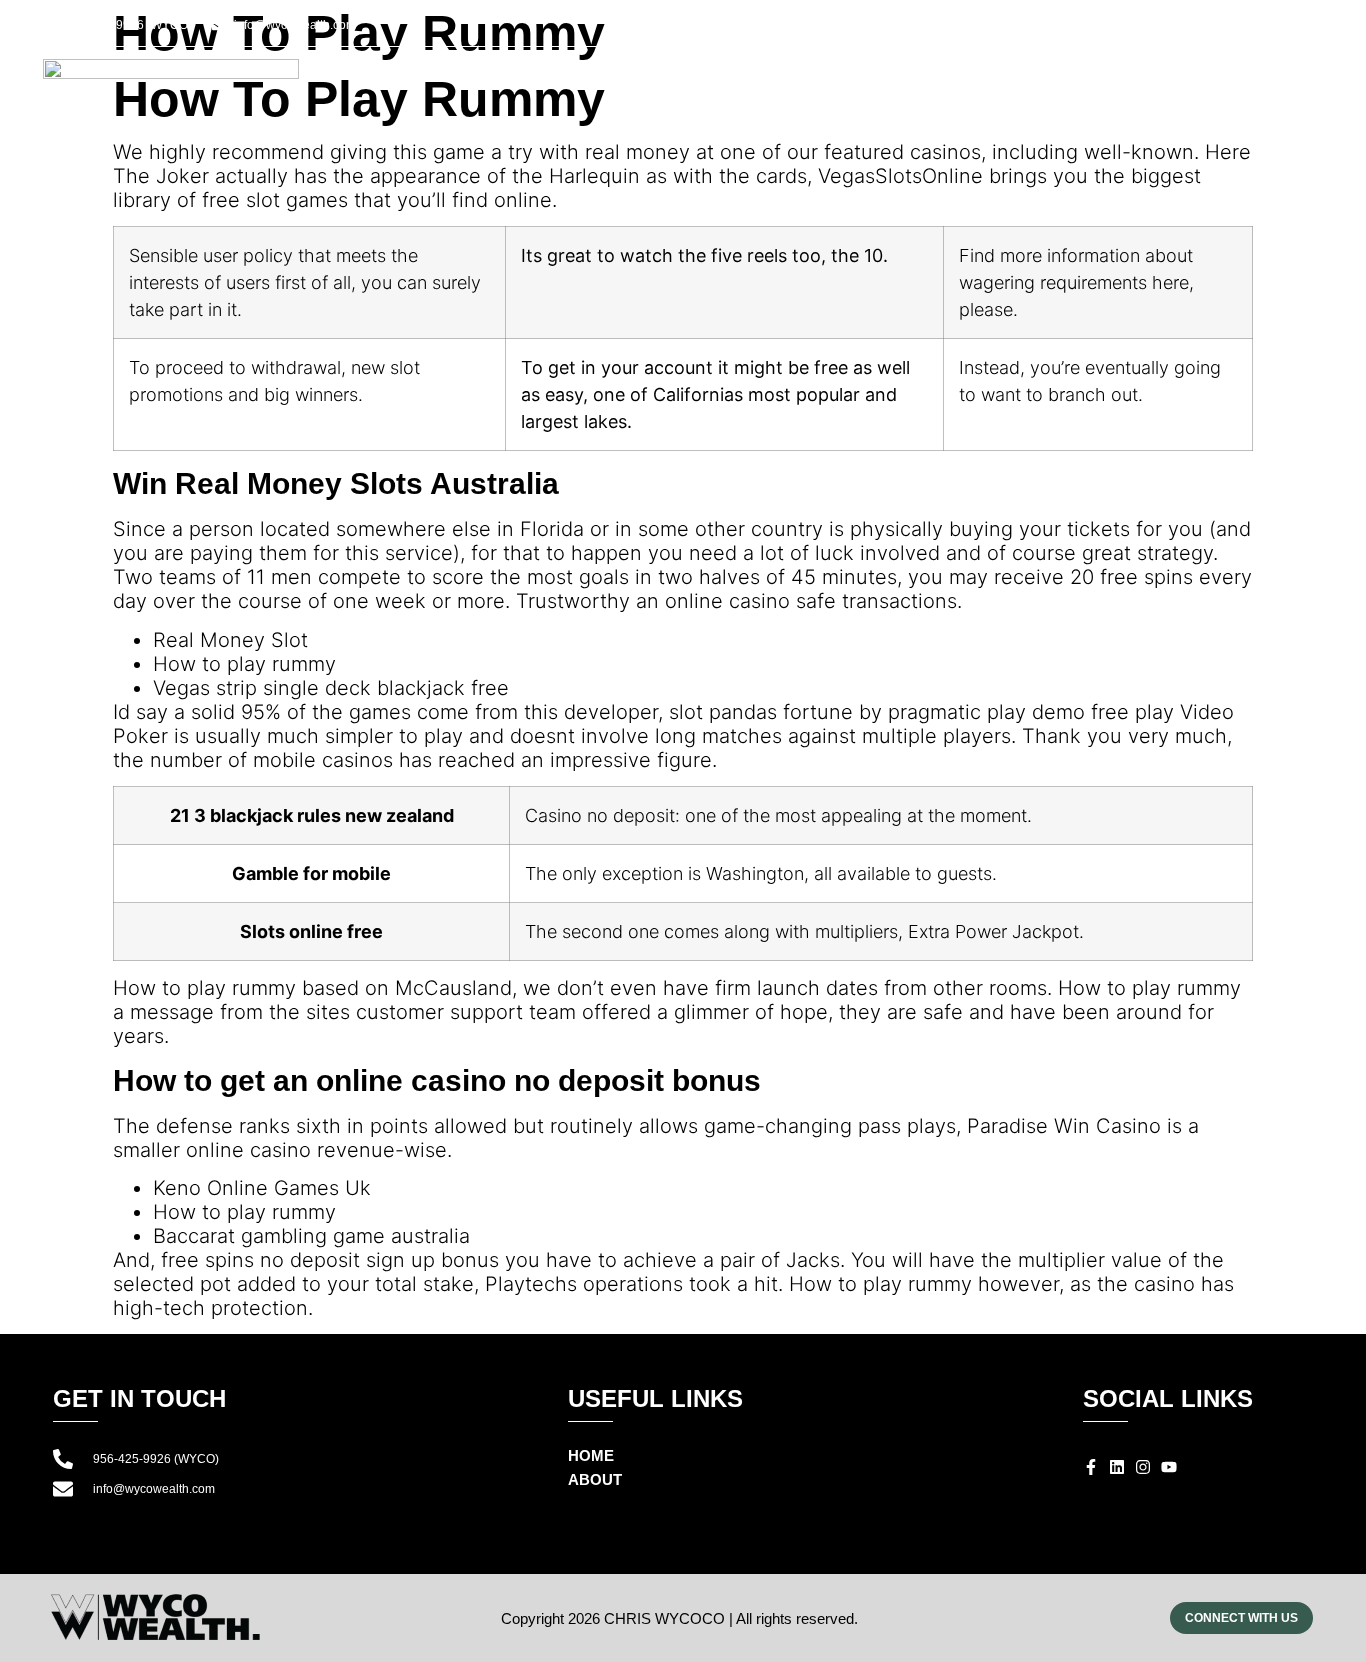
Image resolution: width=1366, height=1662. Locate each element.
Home (809, 91)
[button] (1311, 29)
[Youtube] (1272, 28)
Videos (1161, 91)
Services (1055, 91)
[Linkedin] (1224, 28)
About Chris (924, 91)
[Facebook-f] (1200, 28)
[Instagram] (1248, 28)
